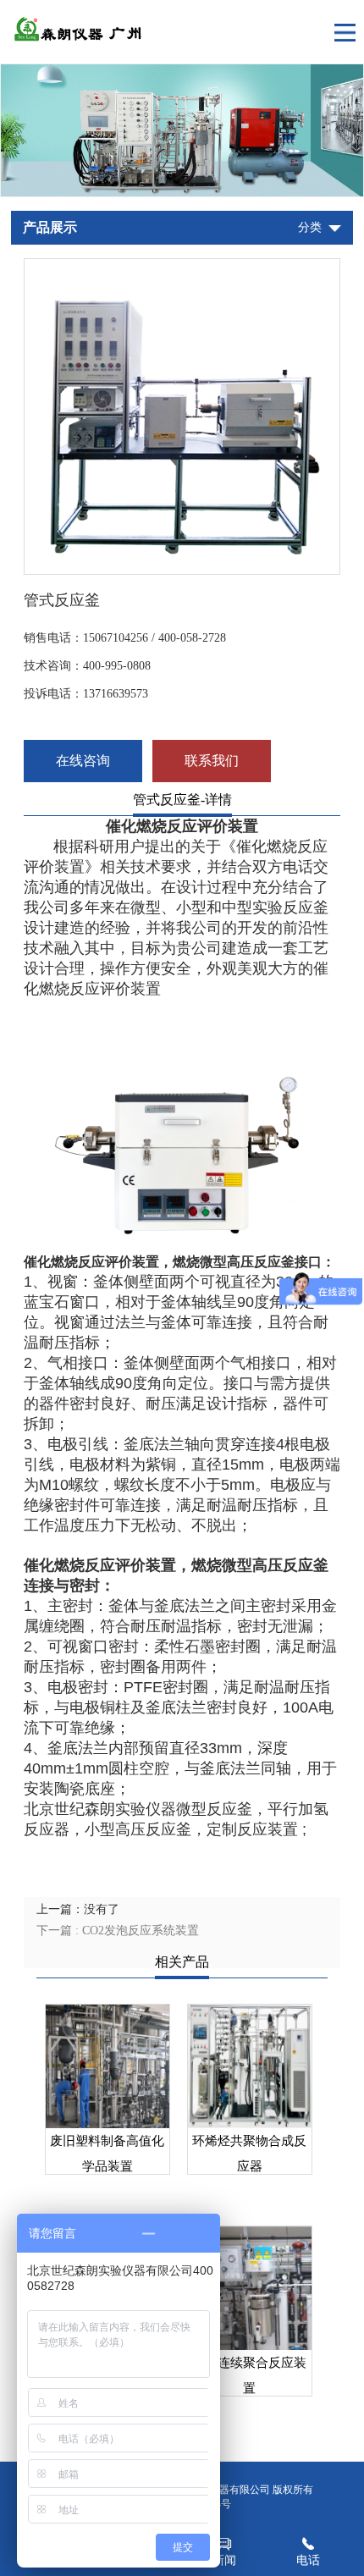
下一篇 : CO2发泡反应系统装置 (118, 1931)
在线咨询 (83, 761)
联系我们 (212, 761)
